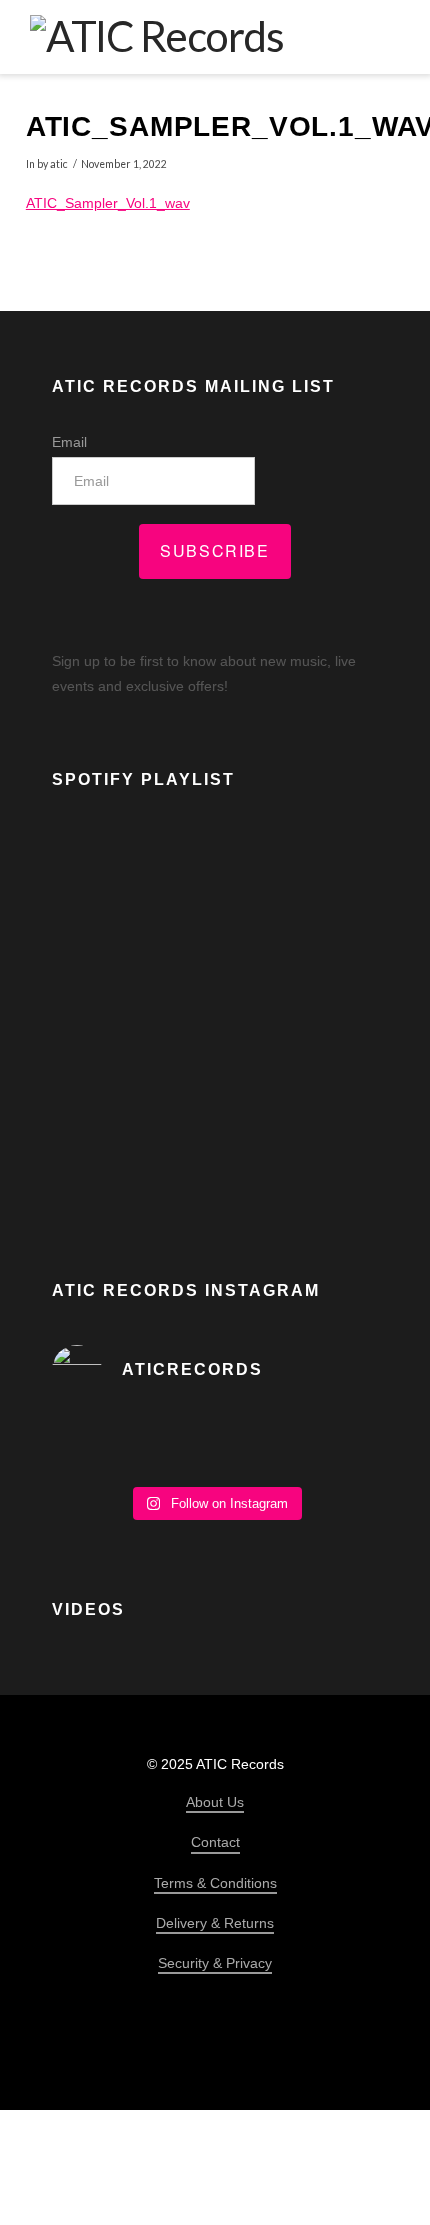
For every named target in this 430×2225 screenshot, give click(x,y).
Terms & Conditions (215, 1883)
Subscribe (214, 550)
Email (69, 442)
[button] (386, 36)
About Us (215, 1802)
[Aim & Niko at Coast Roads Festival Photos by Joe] (215, 1444)
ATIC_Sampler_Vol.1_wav (108, 203)
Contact (215, 1842)
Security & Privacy (215, 1963)
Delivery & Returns (215, 1923)
